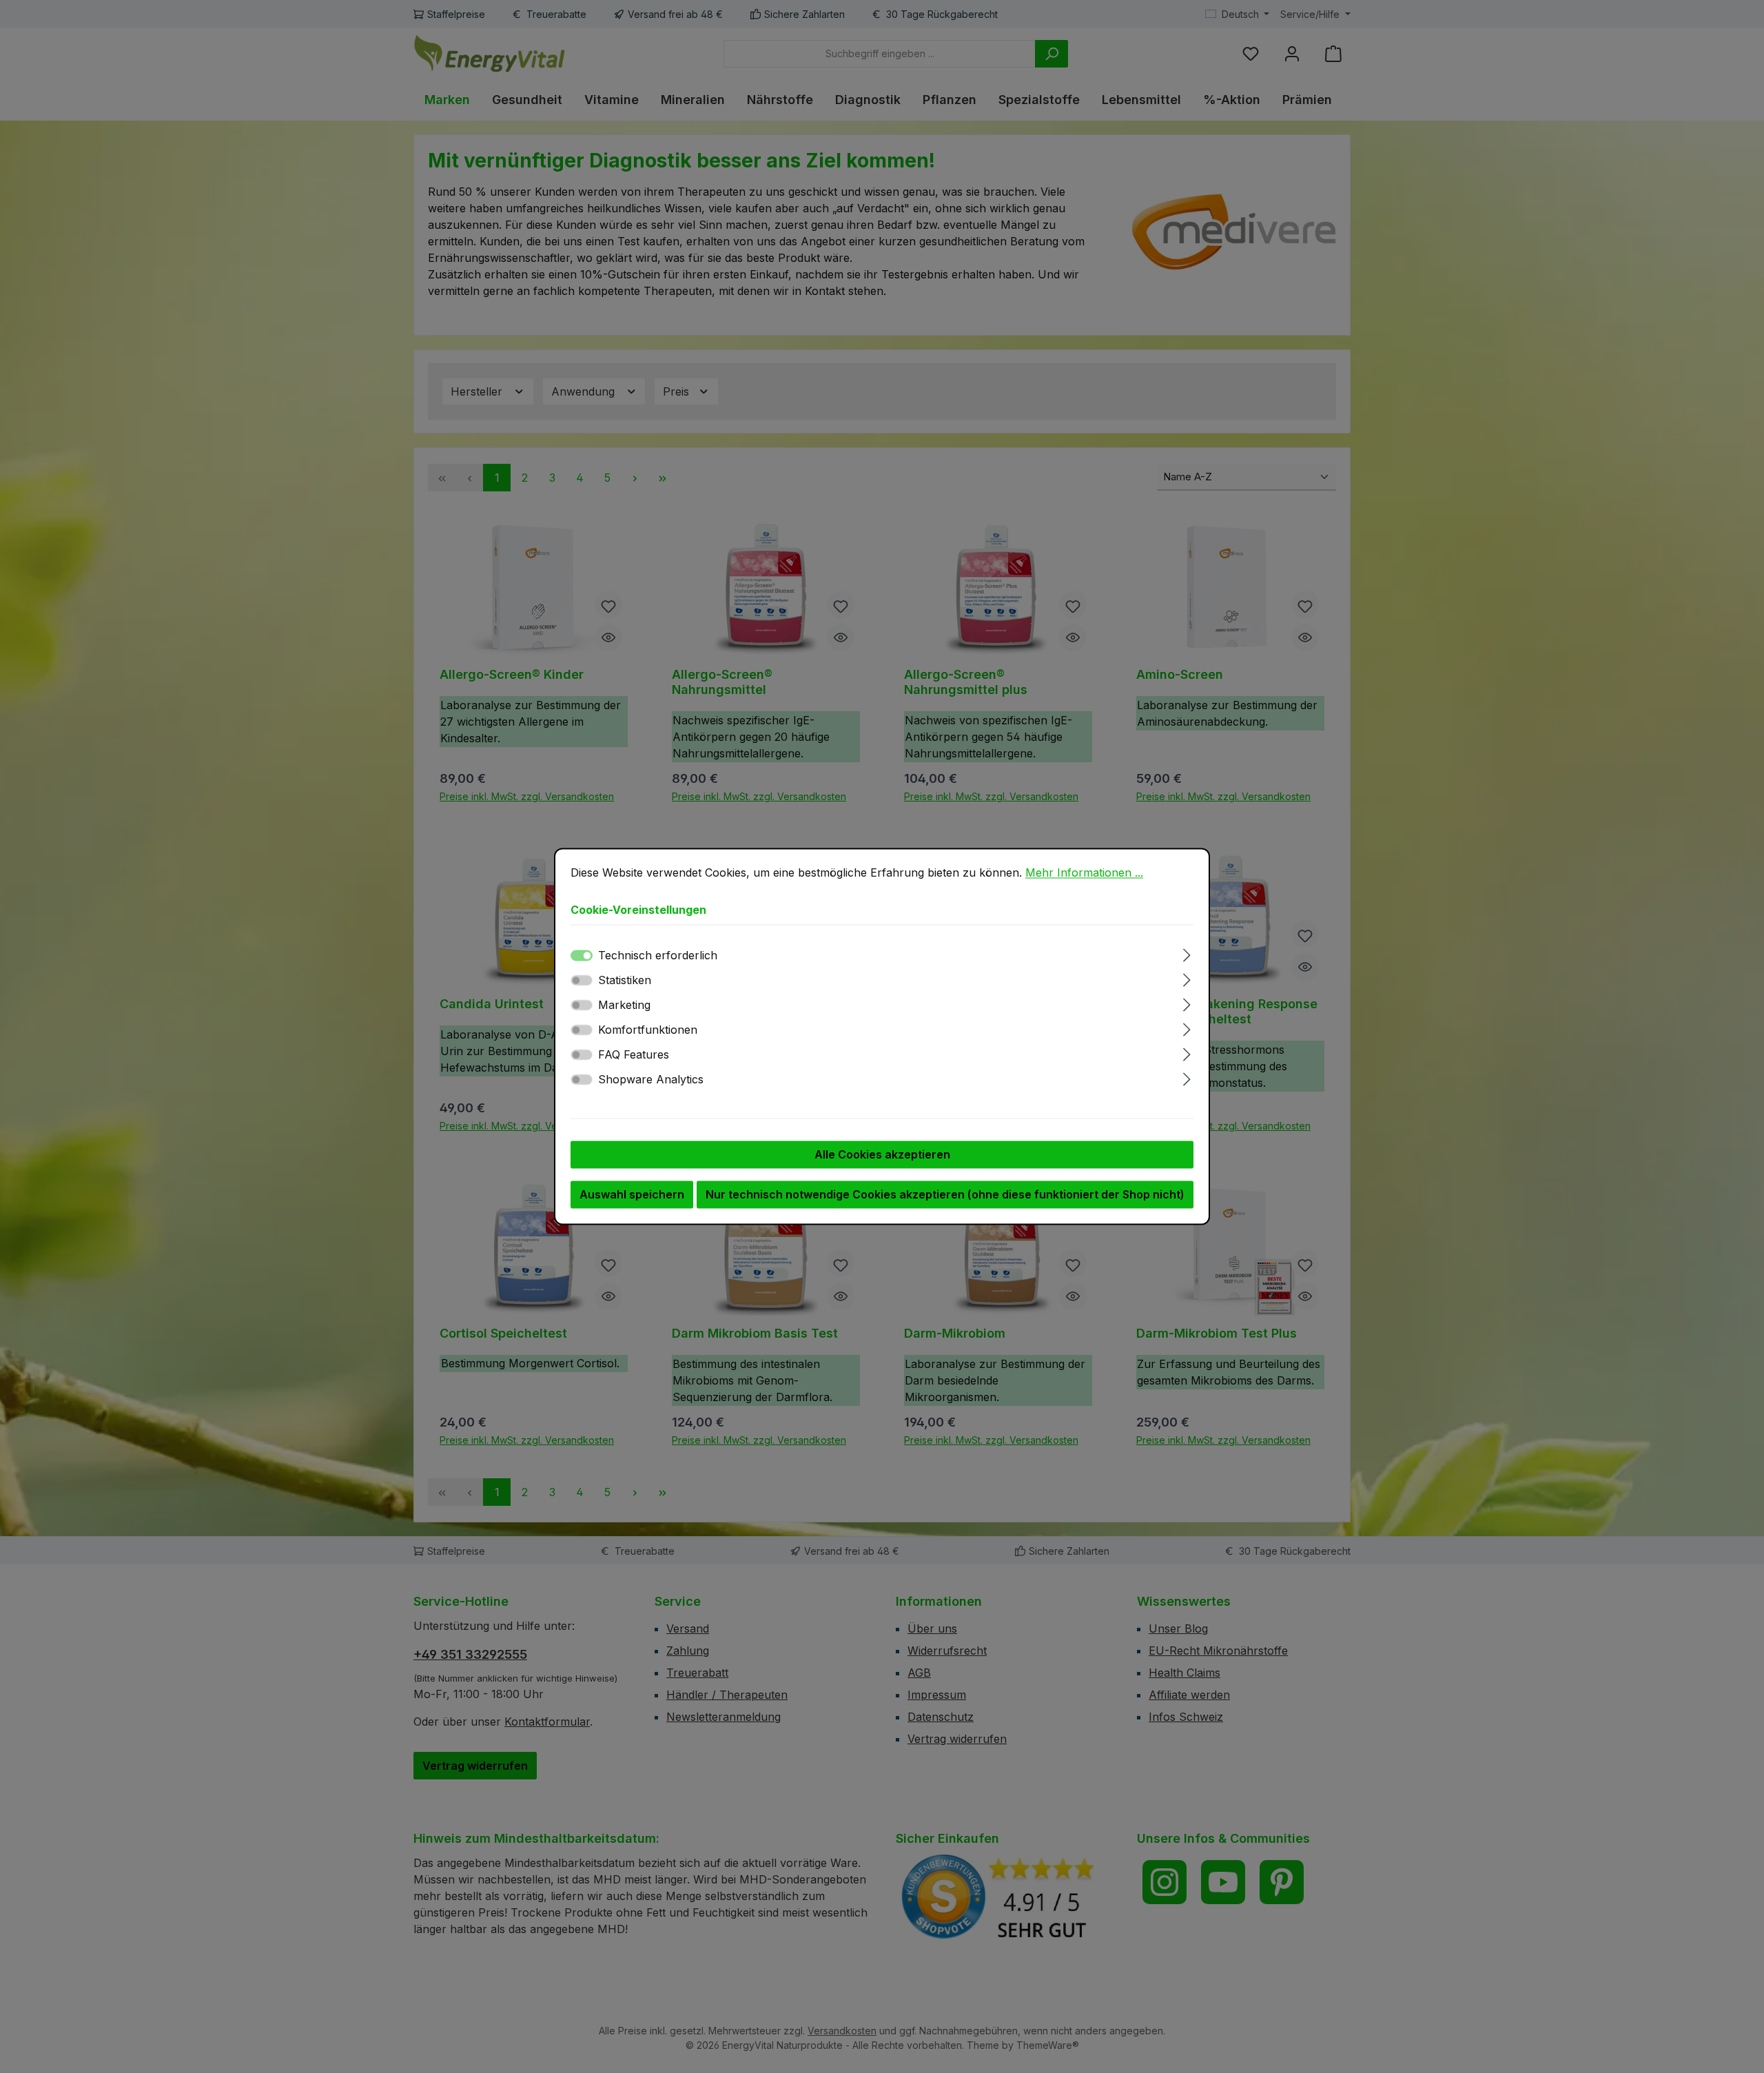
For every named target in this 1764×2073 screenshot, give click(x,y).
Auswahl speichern (632, 1195)
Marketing (624, 1005)
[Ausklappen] (1187, 953)
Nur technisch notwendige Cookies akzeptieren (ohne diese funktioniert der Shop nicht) (945, 1195)
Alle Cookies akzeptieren (882, 1155)
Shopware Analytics (651, 1080)
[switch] (582, 981)
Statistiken (625, 981)
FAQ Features (634, 1055)
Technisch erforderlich (658, 956)
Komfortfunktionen (648, 1030)
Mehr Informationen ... (1084, 872)
